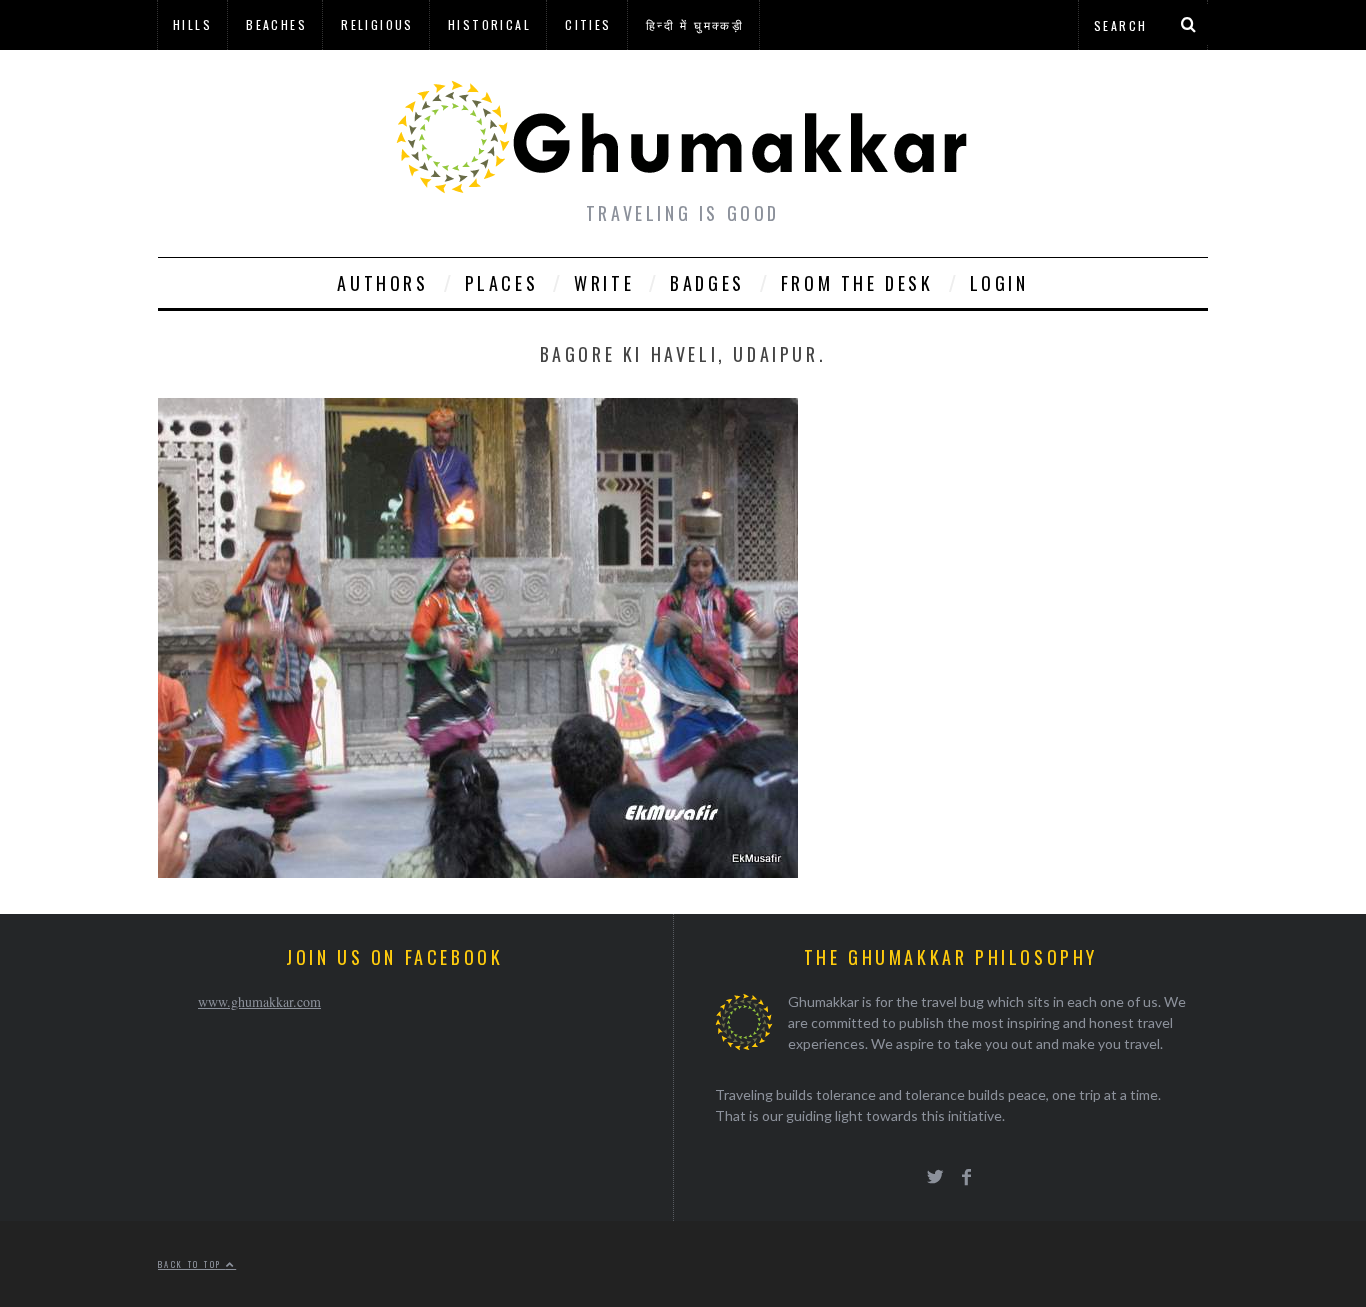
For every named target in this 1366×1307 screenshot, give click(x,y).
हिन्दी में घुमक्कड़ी (695, 24)
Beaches (276, 24)
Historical (489, 24)
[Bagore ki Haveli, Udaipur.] (478, 871)
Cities (588, 24)
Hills (192, 24)
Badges (707, 283)
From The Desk (857, 283)
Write (604, 283)
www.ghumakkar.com (259, 1001)
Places (502, 283)
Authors (382, 283)
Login (999, 283)
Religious (377, 24)
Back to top (192, 1264)
